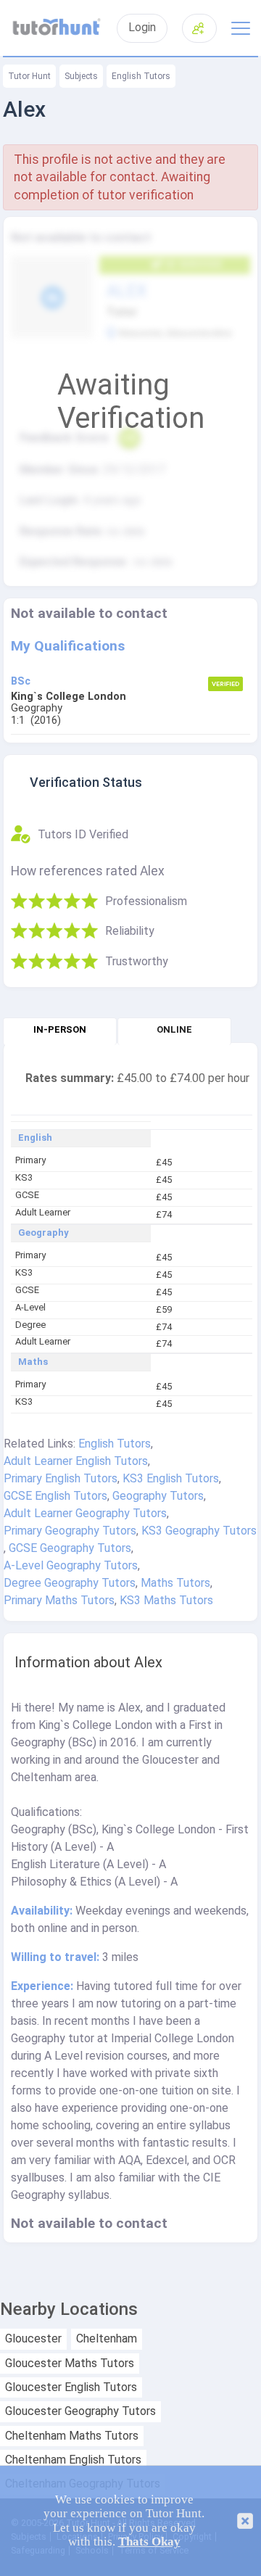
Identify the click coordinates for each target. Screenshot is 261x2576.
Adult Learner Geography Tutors (85, 1513)
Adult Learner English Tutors (76, 1461)
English (35, 1138)
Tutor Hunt (29, 76)
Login (142, 28)
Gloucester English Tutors (71, 2387)
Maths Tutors (175, 1583)
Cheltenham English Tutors (73, 2460)
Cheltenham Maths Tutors (72, 2436)
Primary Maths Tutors (59, 1600)
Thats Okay (149, 2542)
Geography (43, 1233)
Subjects (81, 76)
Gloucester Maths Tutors (70, 2364)
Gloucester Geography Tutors (80, 2411)
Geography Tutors (158, 1496)
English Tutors (141, 76)
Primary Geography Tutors (70, 1531)
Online (174, 1029)
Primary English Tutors (61, 1478)
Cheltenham (107, 2339)
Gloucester (33, 2339)
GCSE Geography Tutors (70, 1548)
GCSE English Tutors (55, 1496)
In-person (60, 1029)
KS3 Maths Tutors (166, 1600)
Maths (33, 1362)
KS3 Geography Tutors (199, 1531)
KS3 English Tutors (171, 1478)
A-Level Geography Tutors (71, 1565)
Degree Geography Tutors (70, 1583)
